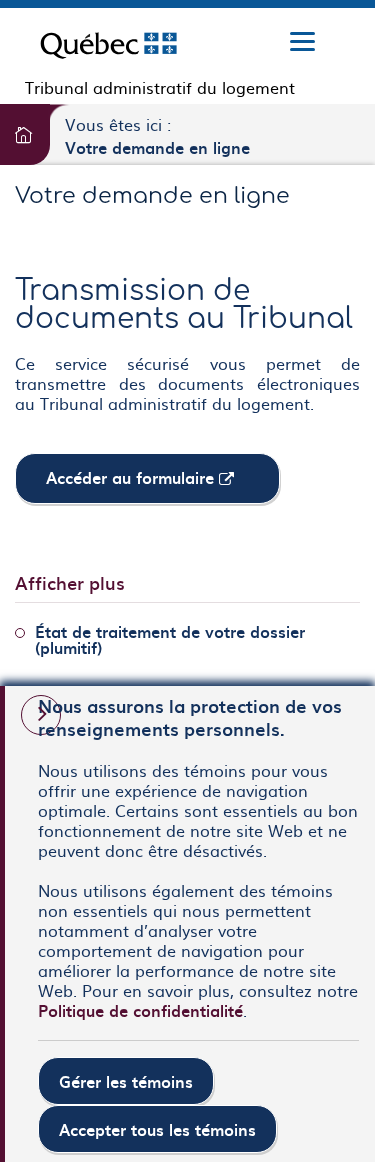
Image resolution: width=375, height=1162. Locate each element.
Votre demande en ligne (157, 147)
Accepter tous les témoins (157, 1129)
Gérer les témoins (126, 1081)
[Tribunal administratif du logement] (108, 42)
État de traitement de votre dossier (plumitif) (170, 639)
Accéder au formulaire (163, 483)
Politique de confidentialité (140, 1010)
